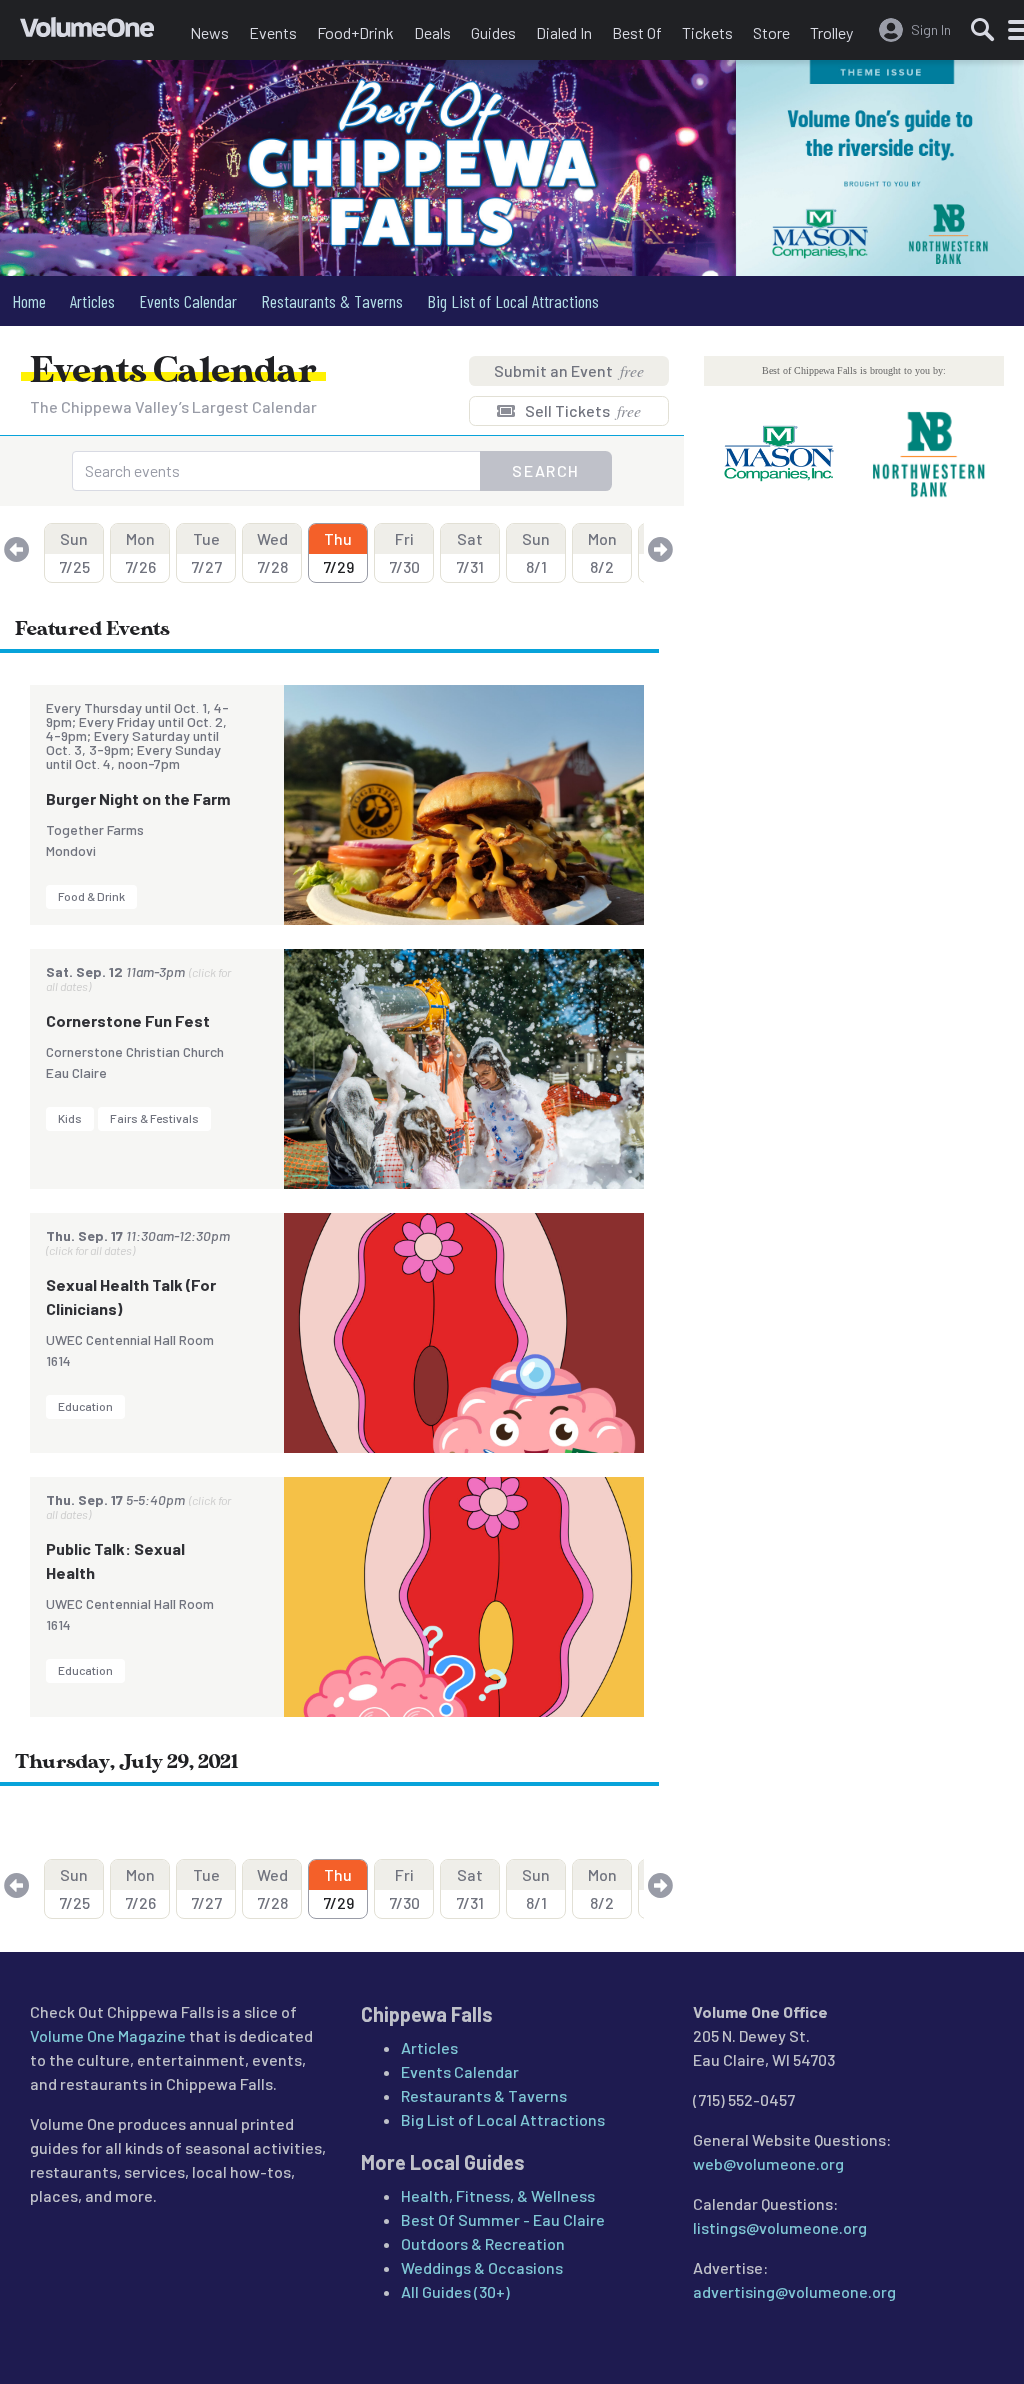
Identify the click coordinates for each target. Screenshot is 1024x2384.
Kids (70, 1118)
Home (29, 301)
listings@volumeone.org (780, 2227)
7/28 (272, 552)
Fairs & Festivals (154, 1118)
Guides (493, 32)
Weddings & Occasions (482, 2267)
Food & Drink (91, 896)
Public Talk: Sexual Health (115, 1560)
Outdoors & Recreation (483, 2243)
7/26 (140, 552)
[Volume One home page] (100, 35)
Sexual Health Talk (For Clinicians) (131, 1296)
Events (273, 32)
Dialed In (564, 32)
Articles (92, 301)
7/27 (206, 552)
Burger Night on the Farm (138, 798)
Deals (432, 32)
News (209, 32)
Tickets (707, 32)
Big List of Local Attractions (513, 301)
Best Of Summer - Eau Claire (503, 2219)
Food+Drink (355, 32)
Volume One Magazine (108, 2035)
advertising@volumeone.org (794, 2291)
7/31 (470, 552)
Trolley (831, 32)
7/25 (74, 552)
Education (85, 1406)
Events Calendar (188, 301)
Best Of (637, 32)
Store (771, 32)
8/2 (602, 552)
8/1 (536, 552)
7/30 (404, 552)
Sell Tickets (581, 410)
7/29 (338, 552)
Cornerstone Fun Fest (128, 1020)
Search (546, 470)
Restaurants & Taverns (332, 301)
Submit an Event (569, 370)
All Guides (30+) (455, 2291)
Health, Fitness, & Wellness (498, 2195)
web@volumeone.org (768, 2163)
